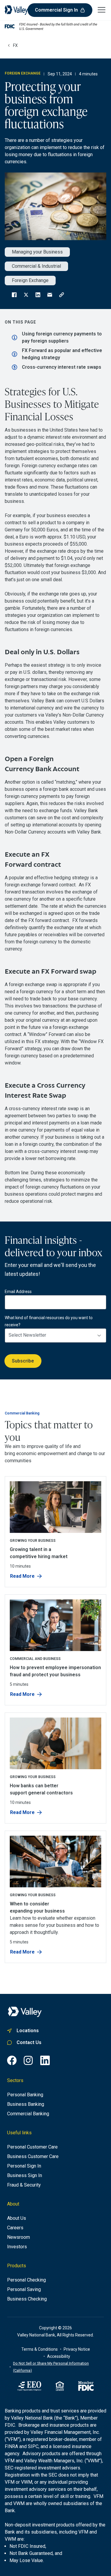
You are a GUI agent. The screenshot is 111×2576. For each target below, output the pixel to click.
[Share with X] (26, 295)
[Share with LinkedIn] (38, 295)
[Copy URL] (62, 295)
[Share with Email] (50, 295)
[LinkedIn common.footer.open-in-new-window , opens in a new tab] (45, 2060)
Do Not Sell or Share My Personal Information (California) (51, 2367)
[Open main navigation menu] (102, 9)
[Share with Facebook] (14, 295)
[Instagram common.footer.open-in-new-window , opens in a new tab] (28, 2060)
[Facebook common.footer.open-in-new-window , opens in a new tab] (12, 2060)
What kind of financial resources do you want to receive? (49, 1321)
